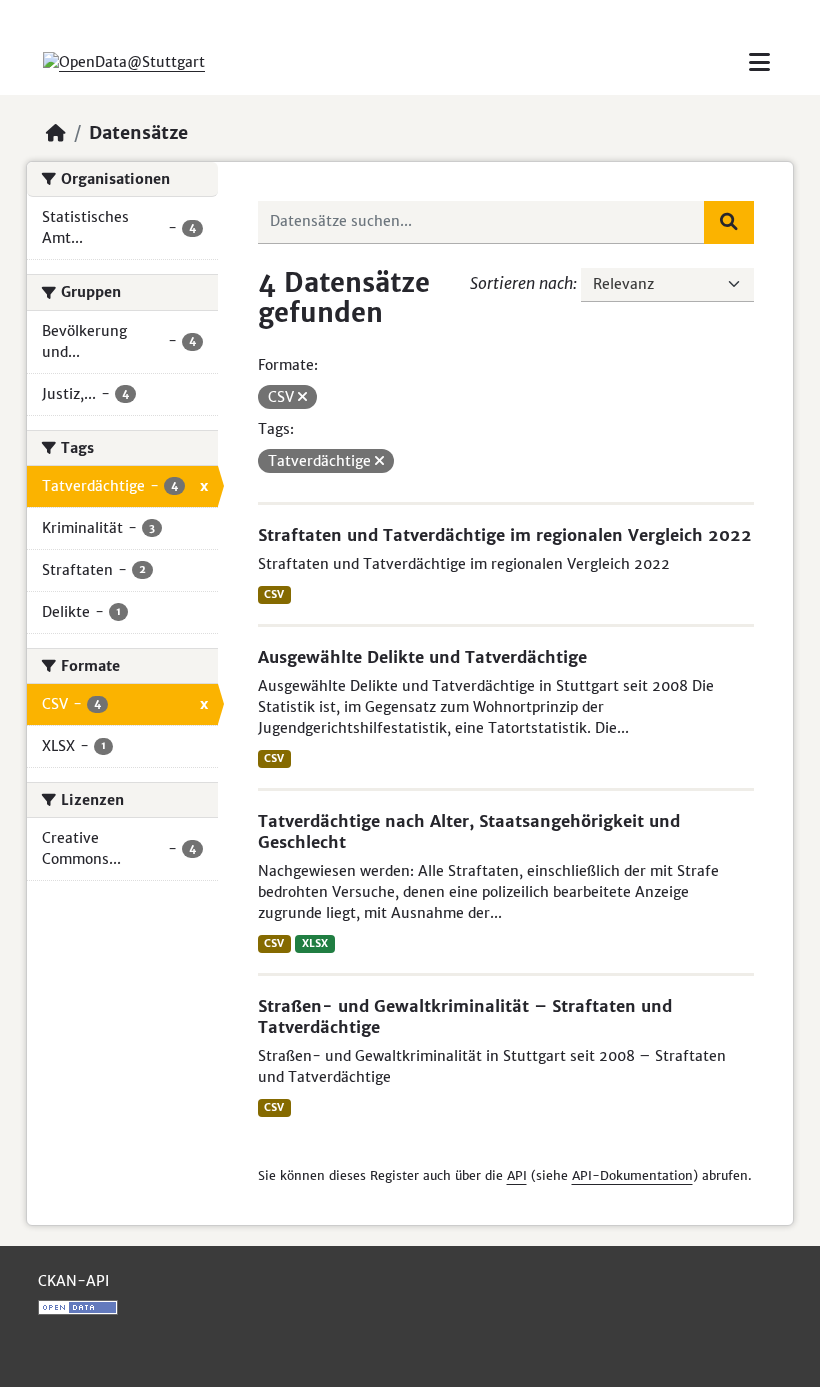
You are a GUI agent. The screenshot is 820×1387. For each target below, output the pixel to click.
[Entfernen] (302, 397)
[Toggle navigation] (759, 62)
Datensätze (138, 133)
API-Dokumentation (632, 1175)
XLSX (315, 943)
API (517, 1175)
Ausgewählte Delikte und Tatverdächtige (422, 657)
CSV (274, 594)
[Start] (56, 133)
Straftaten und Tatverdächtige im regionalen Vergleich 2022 (505, 535)
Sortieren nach (521, 283)
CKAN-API (73, 1281)
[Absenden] (729, 222)
